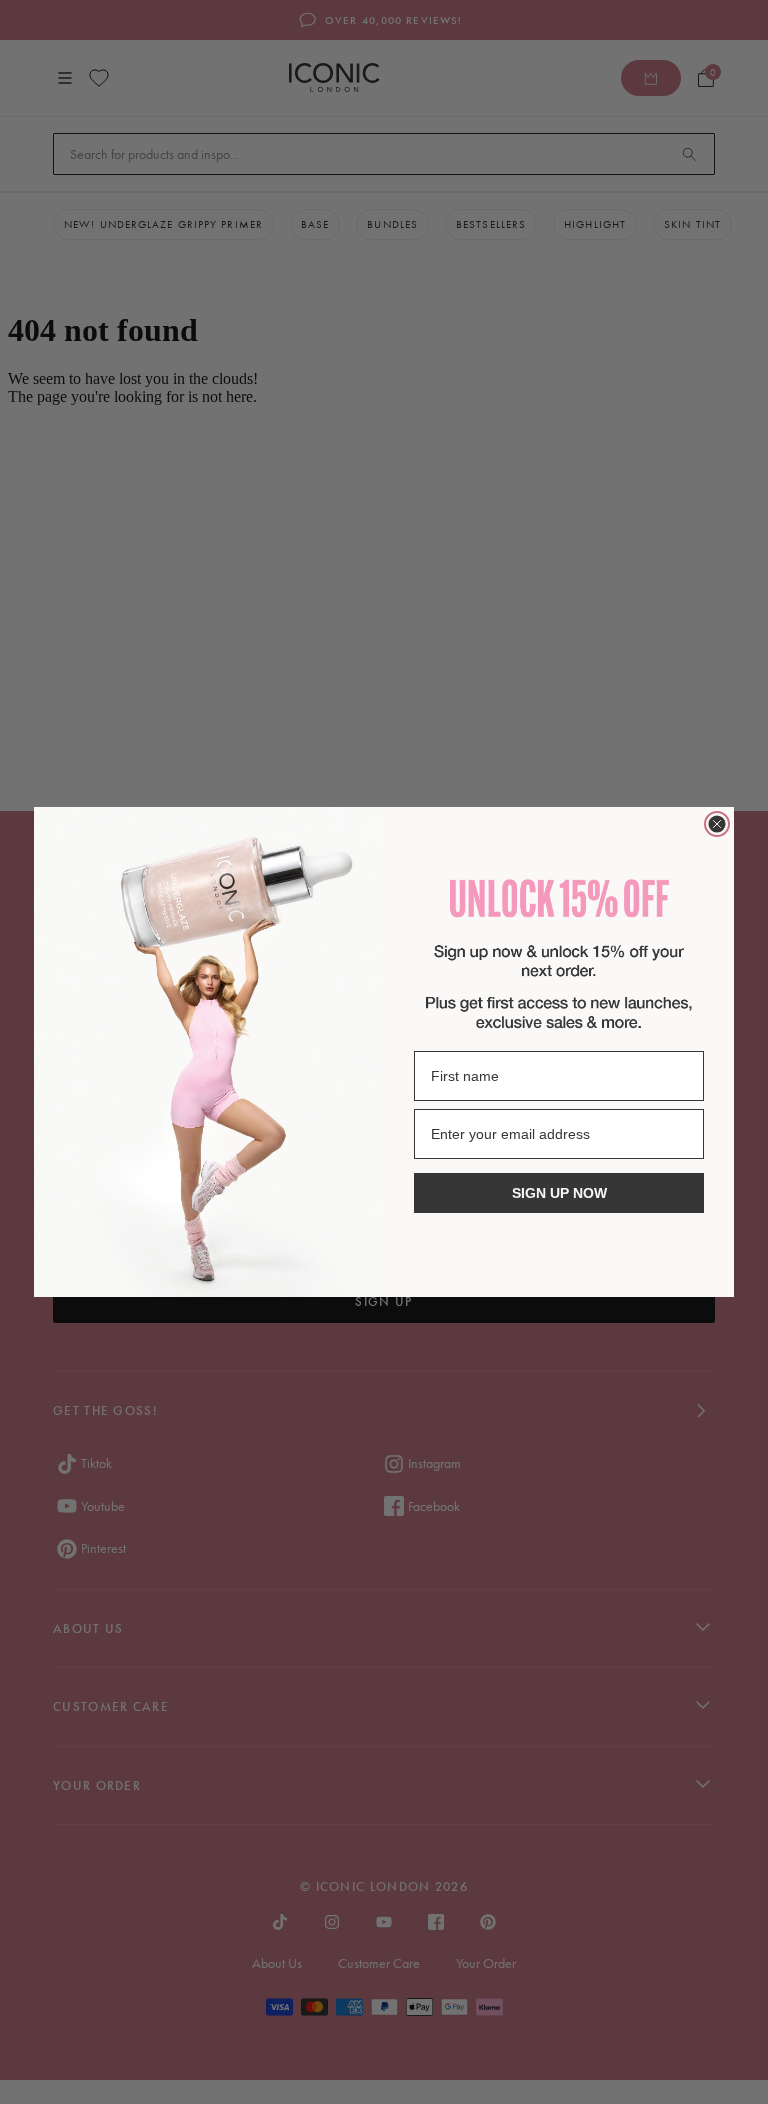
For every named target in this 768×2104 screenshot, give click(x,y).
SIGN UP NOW (559, 1193)
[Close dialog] (717, 824)
